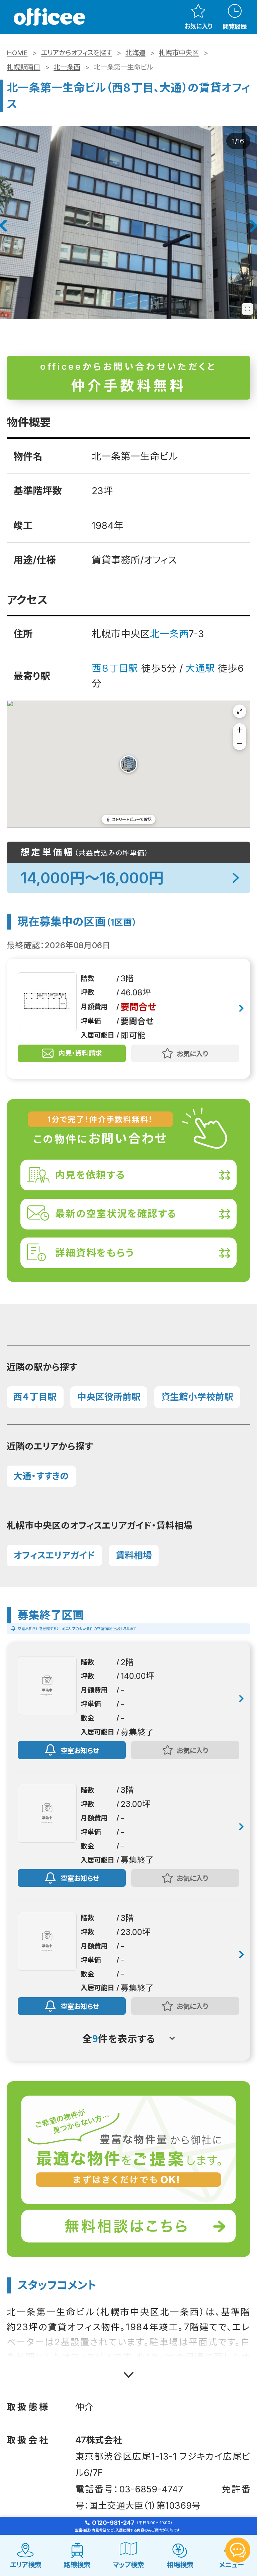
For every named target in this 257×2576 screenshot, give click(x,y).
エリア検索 (26, 2565)
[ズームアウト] (240, 743)
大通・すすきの (41, 1476)
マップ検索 (128, 2565)
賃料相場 (134, 1555)
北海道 (136, 53)
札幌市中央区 (179, 53)
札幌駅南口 (23, 67)
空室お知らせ (80, 1750)
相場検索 (180, 2565)
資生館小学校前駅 (197, 1397)
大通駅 (200, 668)
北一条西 (67, 67)
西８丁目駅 (115, 668)
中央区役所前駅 (109, 1397)
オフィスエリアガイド (54, 1555)
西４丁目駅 (35, 1397)
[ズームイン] (240, 730)
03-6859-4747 (151, 2489)
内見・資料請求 (80, 1053)
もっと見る (129, 2370)
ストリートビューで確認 (132, 819)
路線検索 (77, 2565)
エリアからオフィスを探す (76, 53)
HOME (17, 53)
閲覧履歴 (235, 26)
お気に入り (198, 26)
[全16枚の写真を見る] (247, 309)
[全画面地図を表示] (240, 711)
